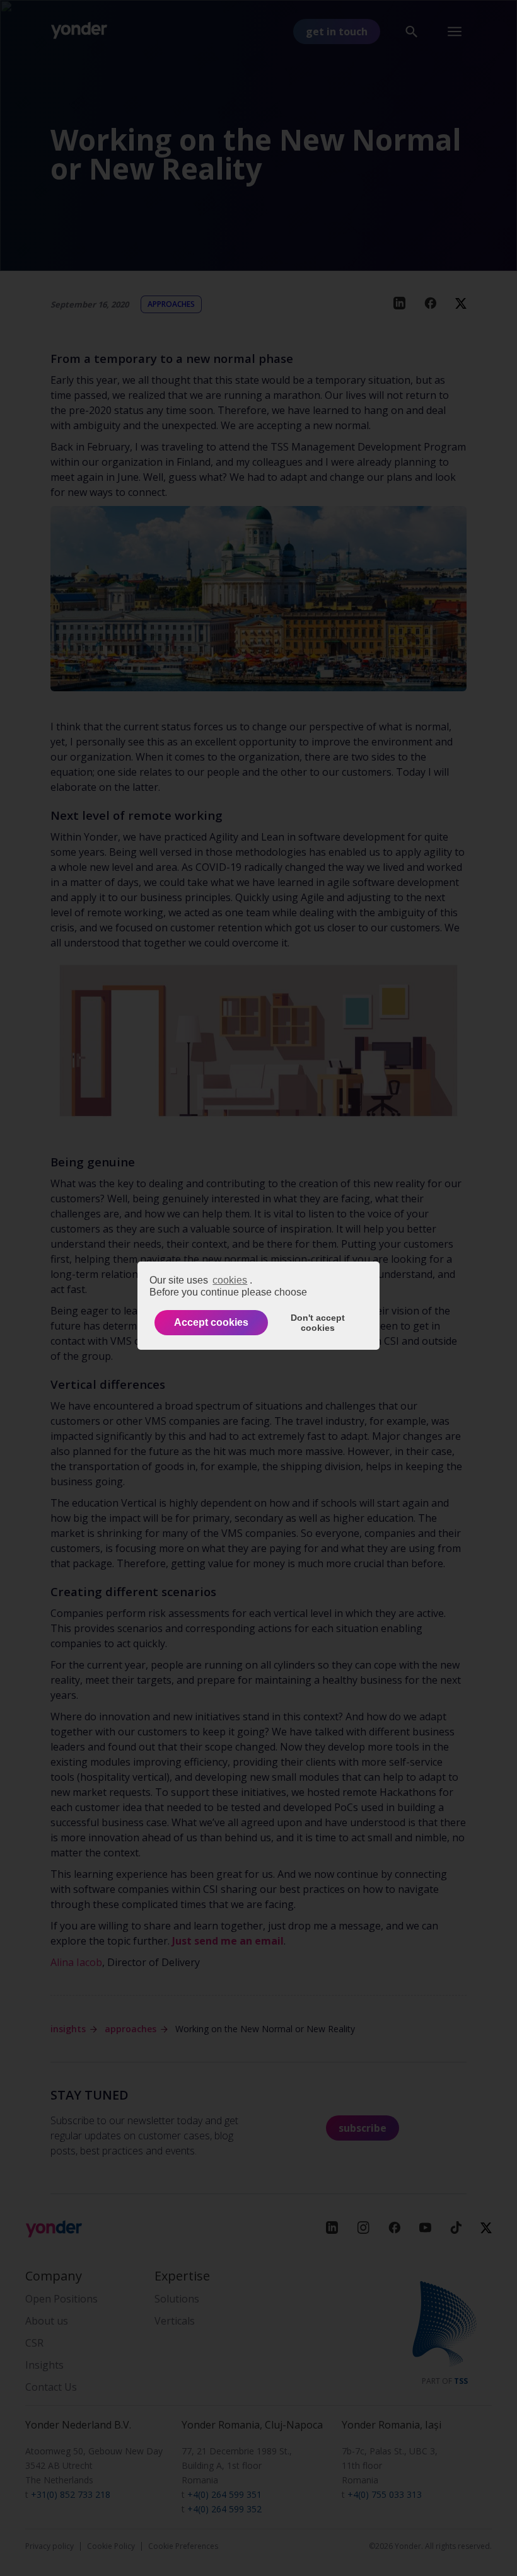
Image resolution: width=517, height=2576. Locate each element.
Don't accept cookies (318, 1323)
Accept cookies (211, 1322)
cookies (230, 1280)
